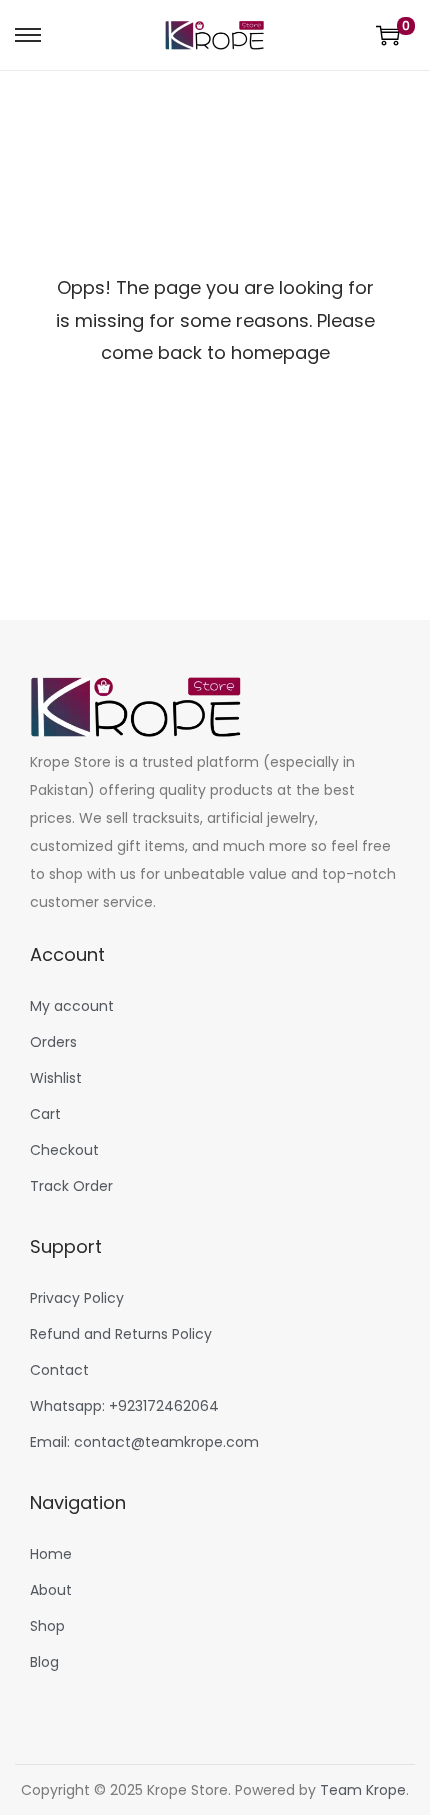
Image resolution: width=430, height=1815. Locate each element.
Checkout (64, 1150)
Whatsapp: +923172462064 (124, 1406)
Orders (53, 1042)
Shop (47, 1626)
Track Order (71, 1186)
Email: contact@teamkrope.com (144, 1442)
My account (72, 1006)
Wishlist (56, 1078)
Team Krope (363, 1790)
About (51, 1590)
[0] (388, 35)
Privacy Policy (77, 1298)
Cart (45, 1114)
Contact (59, 1370)
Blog (44, 1662)
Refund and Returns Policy (121, 1334)
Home (51, 1554)
